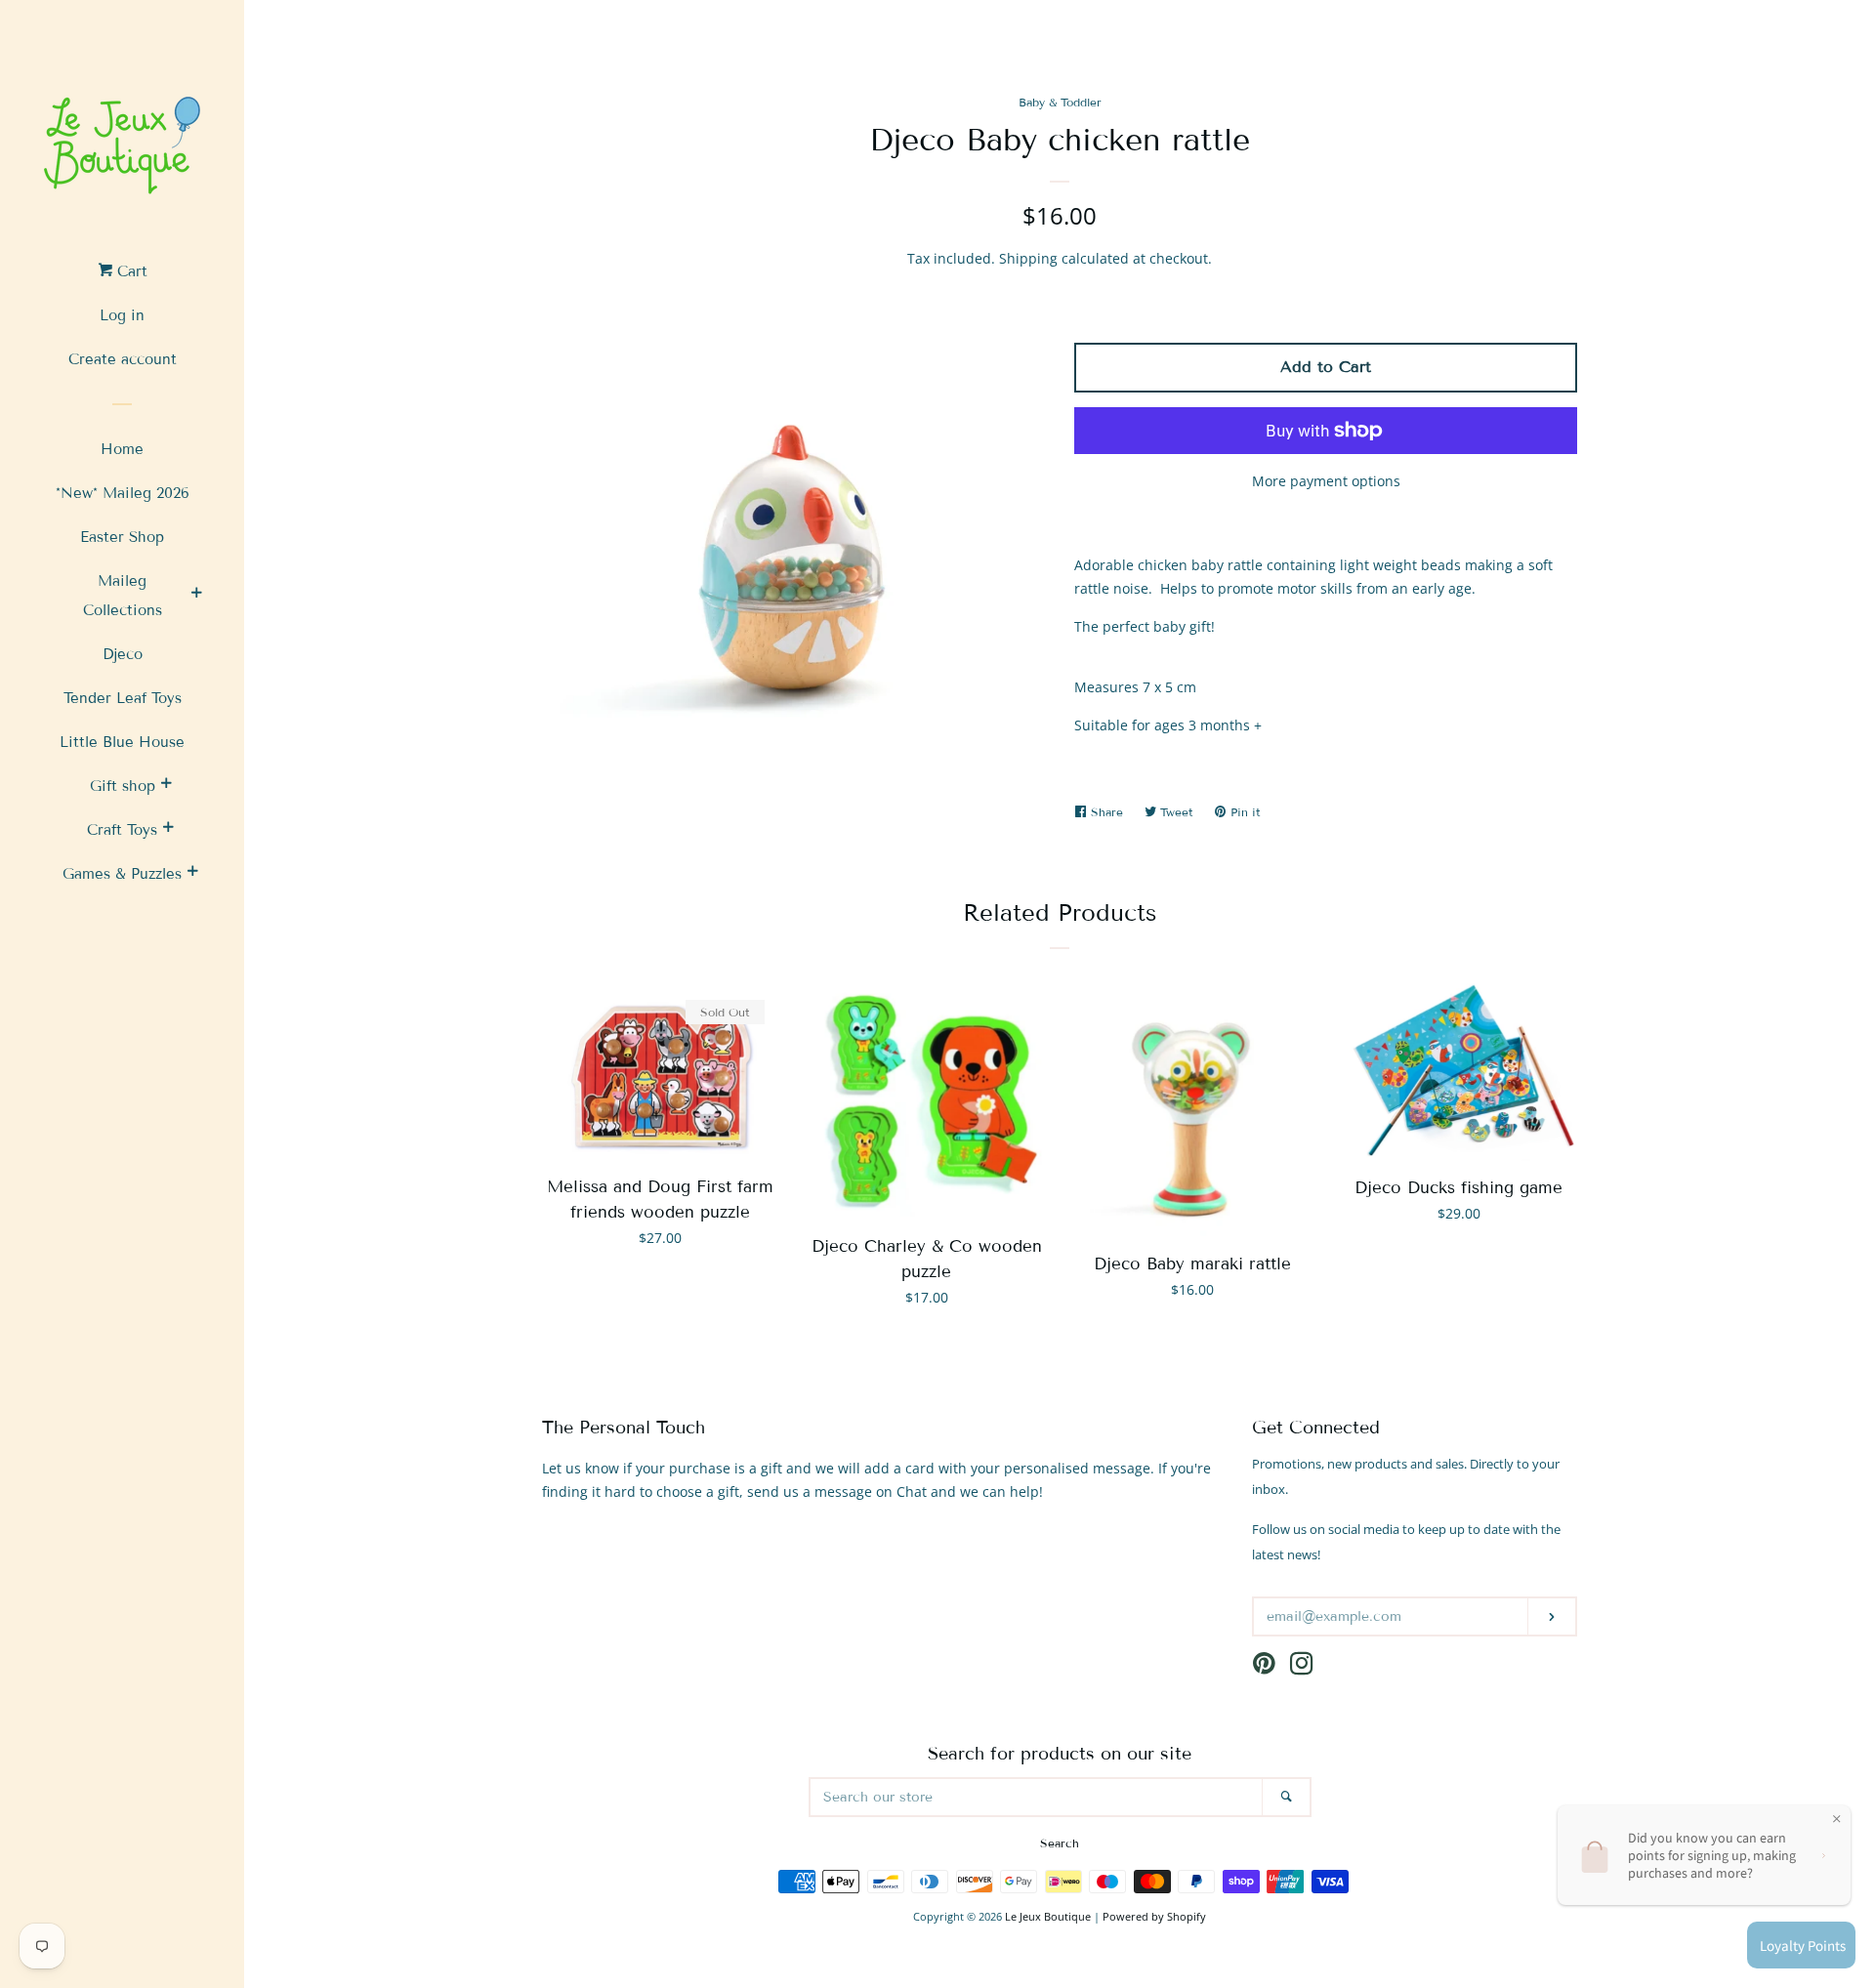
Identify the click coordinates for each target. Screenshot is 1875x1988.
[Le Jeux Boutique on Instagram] (1302, 1667)
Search (1060, 1843)
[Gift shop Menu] (166, 786)
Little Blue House (122, 742)
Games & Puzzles (122, 874)
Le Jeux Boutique (1048, 1916)
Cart (130, 271)
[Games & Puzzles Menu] (192, 874)
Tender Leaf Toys (123, 698)
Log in (122, 315)
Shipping (1028, 258)
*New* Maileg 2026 (123, 493)
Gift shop (123, 786)
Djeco (123, 654)
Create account (123, 359)
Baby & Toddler (1060, 102)
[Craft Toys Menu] (168, 830)
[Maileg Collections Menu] (196, 596)
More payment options (1326, 481)
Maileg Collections (123, 596)
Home (122, 449)
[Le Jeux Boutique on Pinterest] (1264, 1667)
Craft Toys (122, 830)
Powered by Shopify (1154, 1916)
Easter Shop (122, 537)
